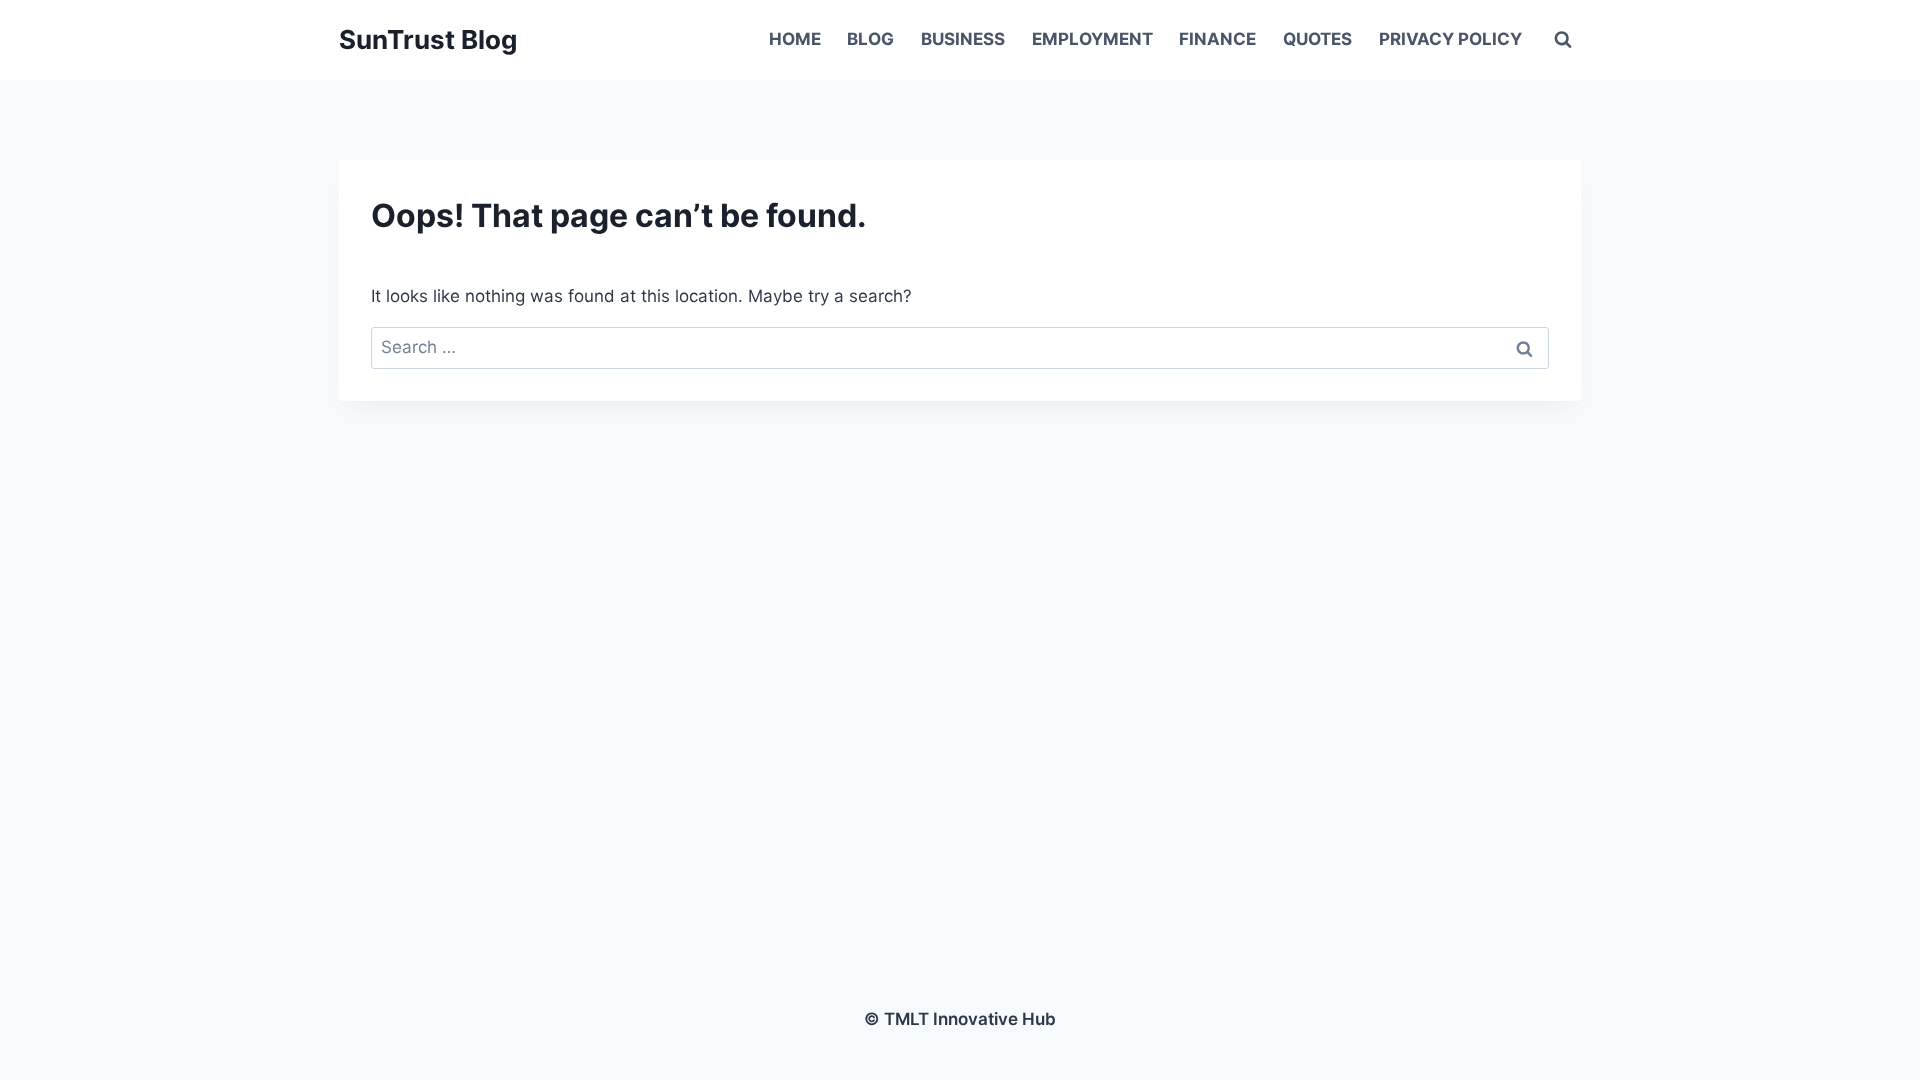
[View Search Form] (1563, 40)
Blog (870, 39)
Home (795, 39)
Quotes (1317, 39)
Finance (1217, 39)
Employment (1092, 39)
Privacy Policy (1450, 39)
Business (963, 39)
